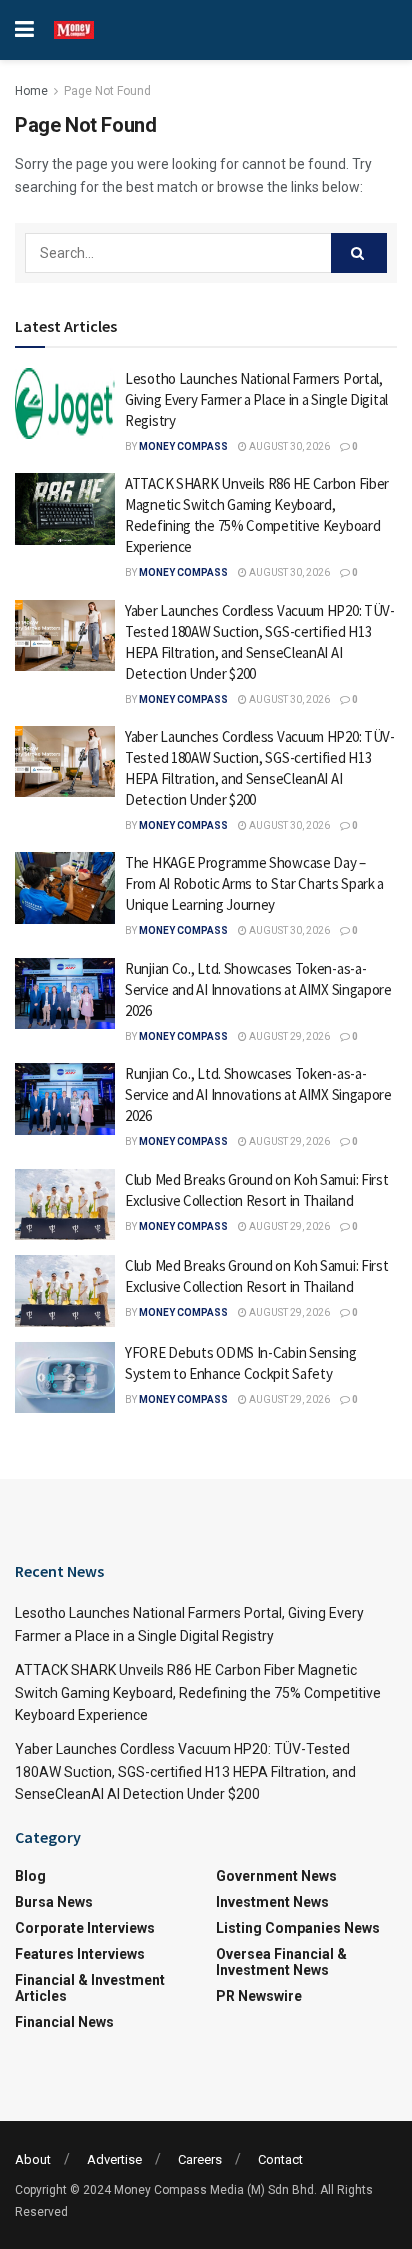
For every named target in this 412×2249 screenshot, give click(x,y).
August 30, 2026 (288, 446)
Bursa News (54, 1902)
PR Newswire (259, 1996)
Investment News (272, 1902)
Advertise (114, 2159)
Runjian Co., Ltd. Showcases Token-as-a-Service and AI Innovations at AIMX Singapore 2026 (258, 989)
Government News (276, 1876)
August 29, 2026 (288, 1036)
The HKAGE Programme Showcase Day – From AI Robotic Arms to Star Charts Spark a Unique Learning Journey (254, 883)
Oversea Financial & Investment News (281, 1962)
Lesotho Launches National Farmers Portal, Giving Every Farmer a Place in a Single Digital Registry (256, 399)
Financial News (64, 2022)
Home (31, 91)
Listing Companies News (298, 1928)
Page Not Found (107, 91)
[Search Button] (359, 253)
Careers (200, 2159)
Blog (30, 1876)
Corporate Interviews (85, 1928)
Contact (280, 2159)
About (33, 2159)
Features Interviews (80, 1954)
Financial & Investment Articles (90, 1988)
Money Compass (183, 446)
